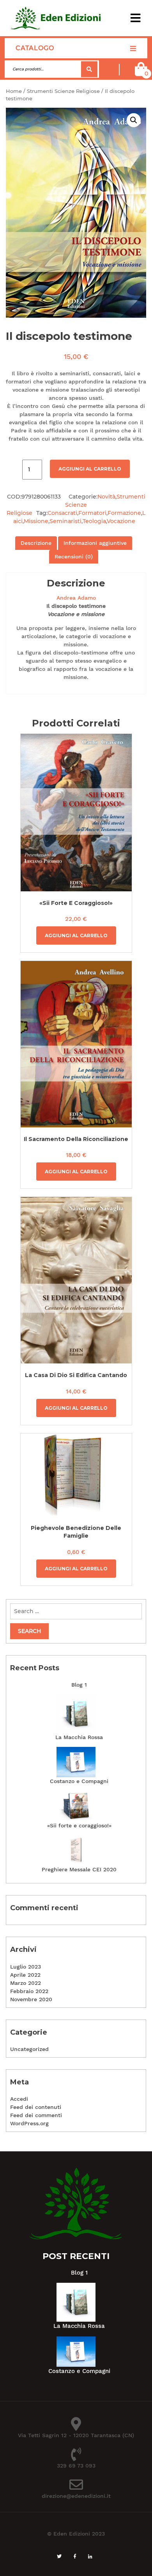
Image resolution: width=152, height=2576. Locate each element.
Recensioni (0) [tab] (74, 556)
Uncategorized (29, 2049)
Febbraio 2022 (29, 1991)
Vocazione (121, 521)
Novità (106, 497)
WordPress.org (29, 2123)
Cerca (89, 69)
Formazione (124, 513)
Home (14, 91)
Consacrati (62, 513)
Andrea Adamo (76, 598)
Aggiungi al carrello (90, 469)
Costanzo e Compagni (79, 1781)
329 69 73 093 (76, 2466)
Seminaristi (65, 521)
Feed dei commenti (36, 2115)
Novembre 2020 (31, 1999)
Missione (36, 521)
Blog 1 (79, 1685)
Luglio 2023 (26, 1967)
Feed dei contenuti (36, 2107)
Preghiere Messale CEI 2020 (79, 1869)
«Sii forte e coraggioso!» (79, 1825)
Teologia (94, 521)
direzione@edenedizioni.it (76, 2496)
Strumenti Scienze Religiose (63, 91)
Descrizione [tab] (36, 543)
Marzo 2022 (26, 1983)
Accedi (19, 2099)
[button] (135, 18)
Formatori (92, 513)
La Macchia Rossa (79, 1737)
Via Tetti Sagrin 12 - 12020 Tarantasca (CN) (76, 2435)
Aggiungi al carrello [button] (76, 935)
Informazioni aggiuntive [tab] (95, 543)
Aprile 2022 (25, 1975)
